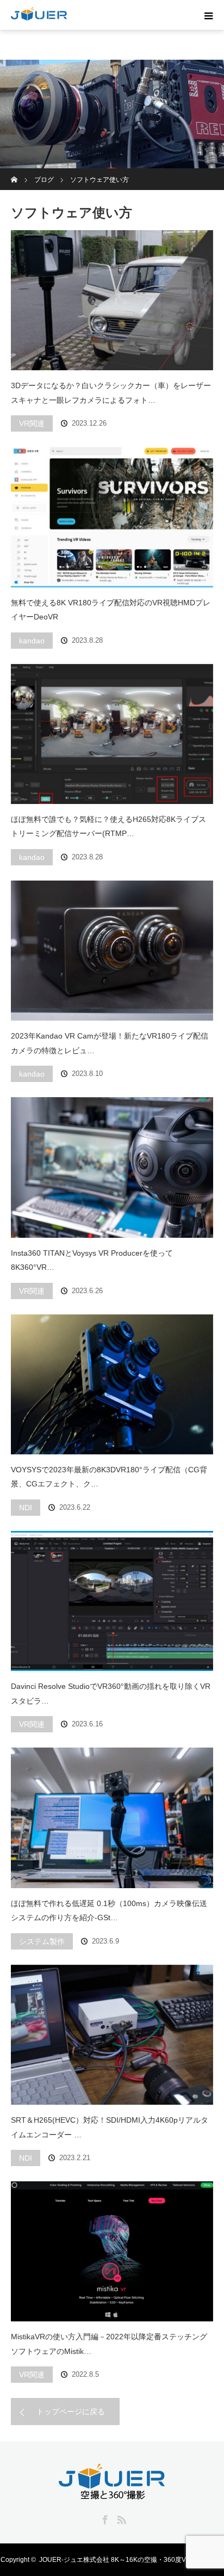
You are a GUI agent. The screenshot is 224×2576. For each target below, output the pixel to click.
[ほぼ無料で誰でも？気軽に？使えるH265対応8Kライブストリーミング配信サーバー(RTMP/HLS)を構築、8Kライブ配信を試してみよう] (112, 734)
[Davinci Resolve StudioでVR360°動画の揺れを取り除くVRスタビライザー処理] (112, 1601)
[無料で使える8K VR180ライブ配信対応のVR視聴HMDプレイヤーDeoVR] (112, 517)
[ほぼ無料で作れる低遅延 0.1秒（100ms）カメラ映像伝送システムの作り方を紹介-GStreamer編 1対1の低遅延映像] (112, 1818)
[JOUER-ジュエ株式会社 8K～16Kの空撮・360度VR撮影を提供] (112, 2493)
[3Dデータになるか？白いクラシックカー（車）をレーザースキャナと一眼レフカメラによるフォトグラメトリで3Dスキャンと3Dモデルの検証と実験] (112, 300)
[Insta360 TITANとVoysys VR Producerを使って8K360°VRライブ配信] (112, 1167)
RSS (120, 2518)
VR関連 (32, 423)
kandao (32, 641)
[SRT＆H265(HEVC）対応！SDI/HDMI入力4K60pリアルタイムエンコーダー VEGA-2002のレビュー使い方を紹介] (112, 2035)
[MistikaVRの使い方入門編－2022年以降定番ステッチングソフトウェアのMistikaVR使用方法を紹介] (112, 2251)
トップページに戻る (71, 2412)
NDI (26, 1508)
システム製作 (42, 1941)
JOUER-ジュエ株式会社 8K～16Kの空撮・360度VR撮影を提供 (131, 2560)
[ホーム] (14, 172)
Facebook (104, 2518)
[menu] (209, 15)
